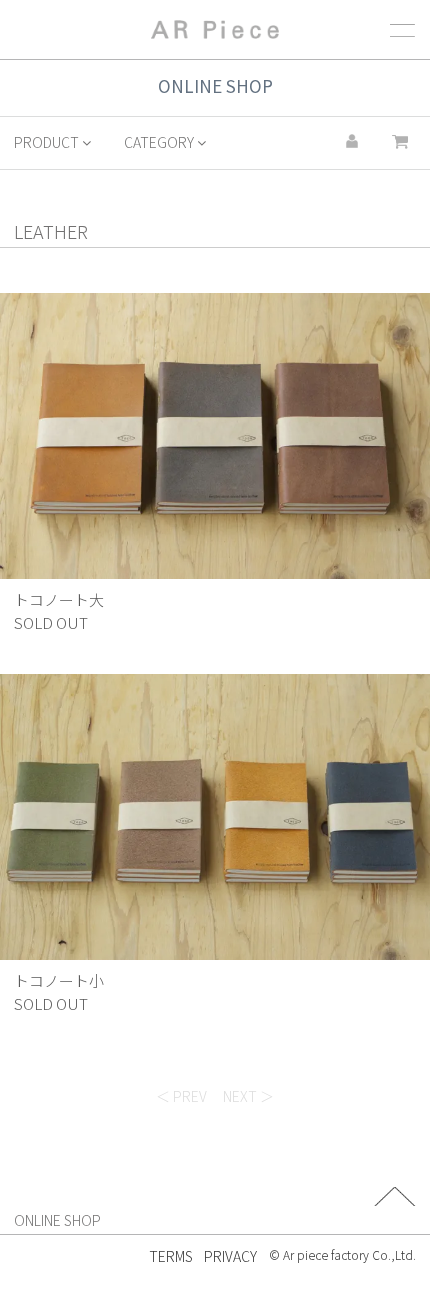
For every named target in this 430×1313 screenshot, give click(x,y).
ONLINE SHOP (57, 1220)
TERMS (171, 1256)
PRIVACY (230, 1256)
